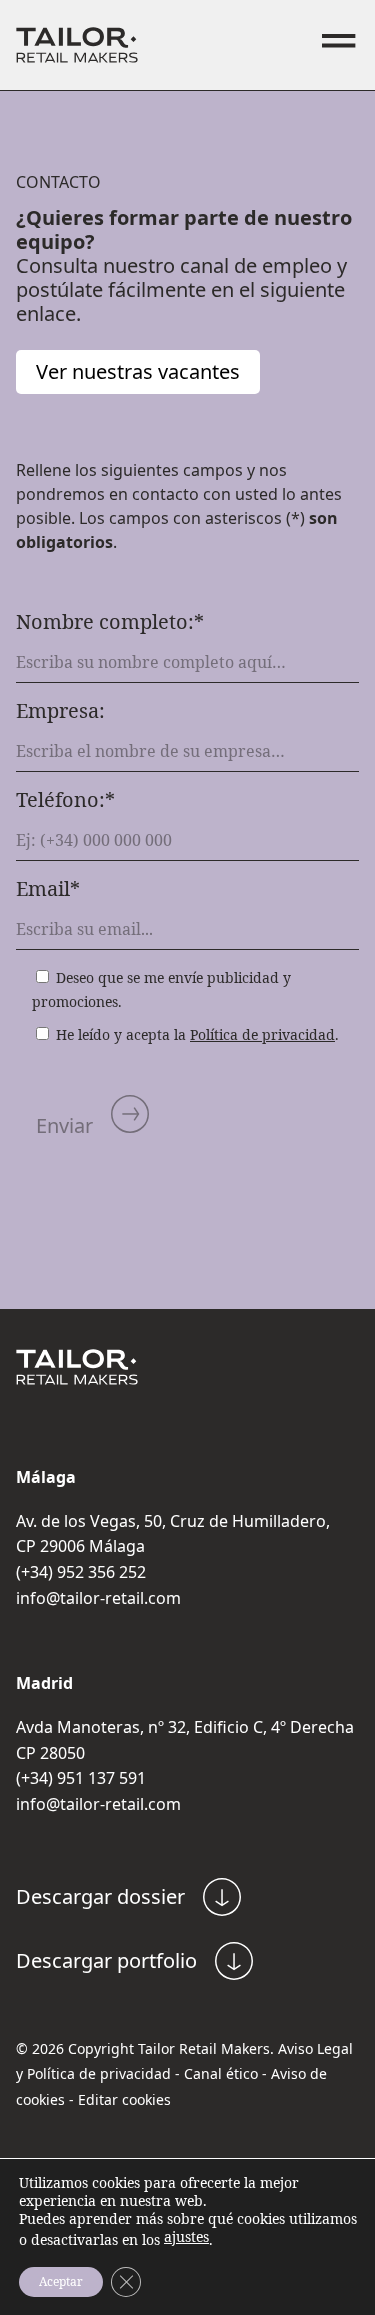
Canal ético (221, 2073)
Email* (48, 889)
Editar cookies (124, 2099)
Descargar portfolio (106, 1960)
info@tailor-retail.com (98, 1598)
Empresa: (60, 711)
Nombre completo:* (110, 622)
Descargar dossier (100, 1896)
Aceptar (61, 2281)
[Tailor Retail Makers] (77, 45)
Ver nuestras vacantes (138, 371)
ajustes (186, 2237)
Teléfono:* (65, 800)
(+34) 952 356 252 (81, 1572)
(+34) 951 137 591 (81, 1778)
